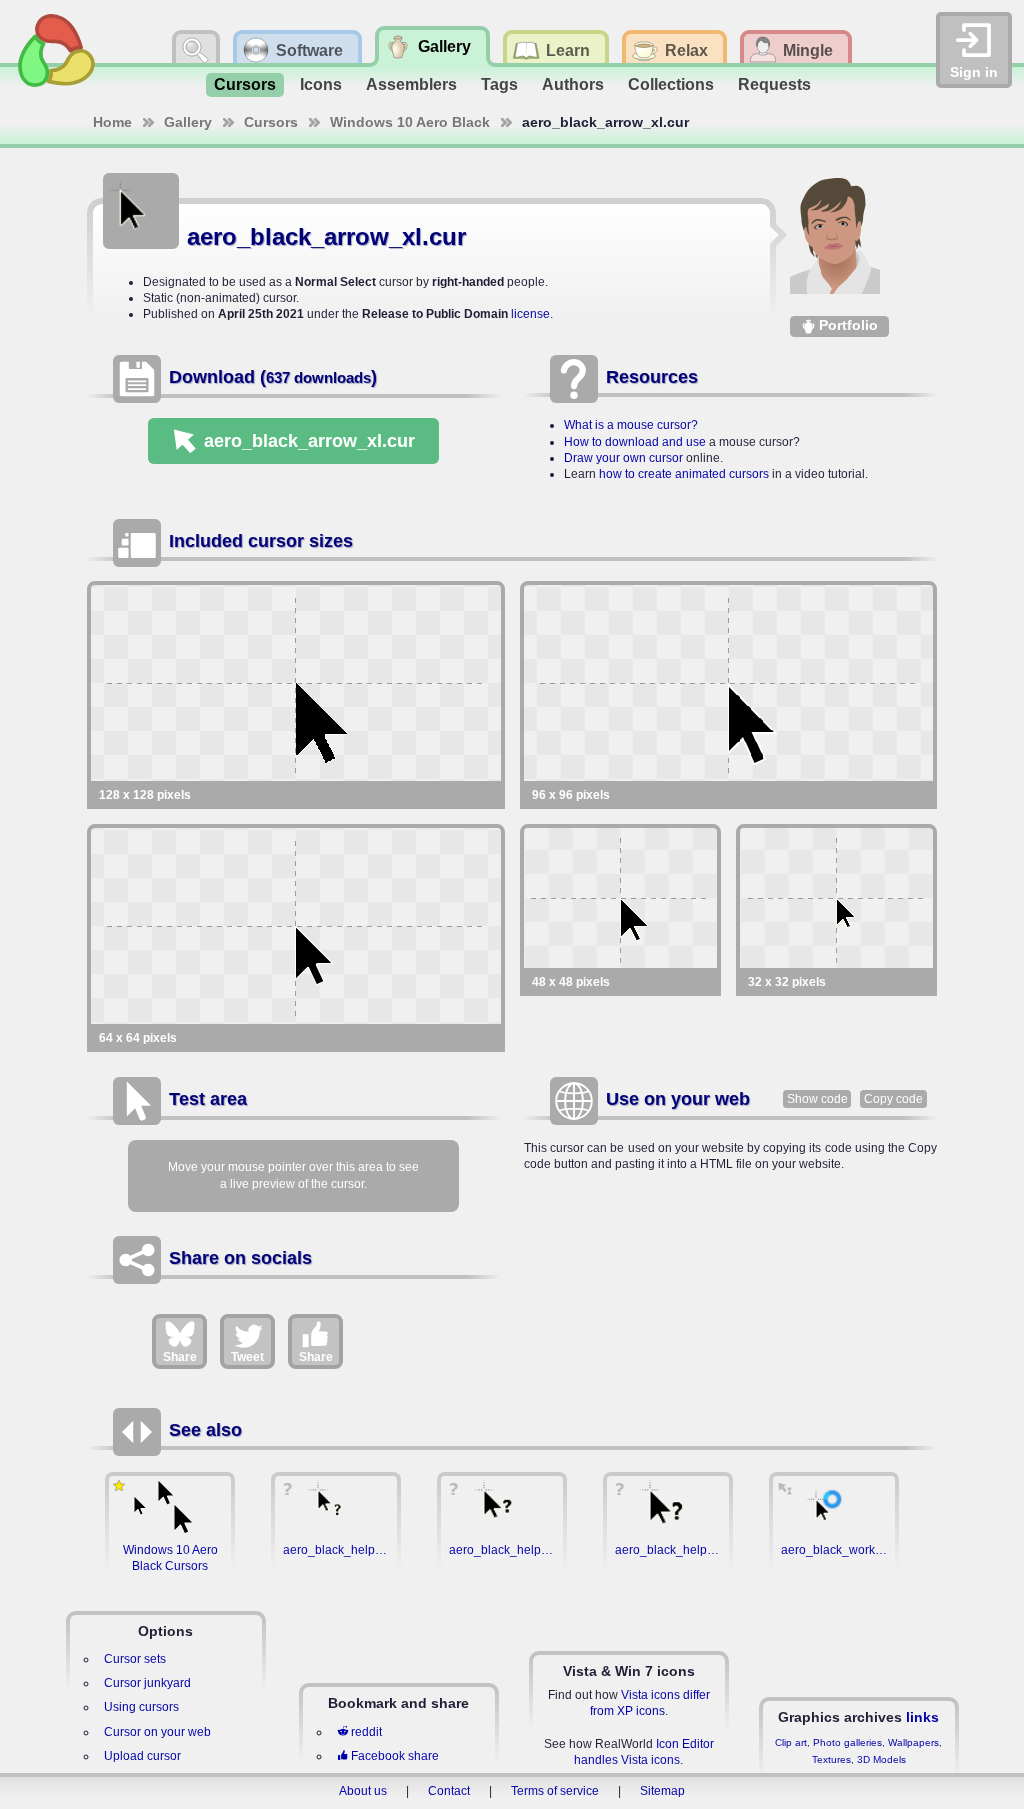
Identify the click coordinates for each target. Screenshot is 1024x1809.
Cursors (245, 84)
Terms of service (555, 1791)
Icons (321, 84)
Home (112, 122)
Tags (499, 84)
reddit (366, 1732)
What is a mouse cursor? (631, 425)
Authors (573, 84)
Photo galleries (847, 1742)
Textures (831, 1759)
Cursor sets (135, 1659)
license (530, 314)
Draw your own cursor (623, 458)
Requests (774, 84)
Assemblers (411, 84)
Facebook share (395, 1756)
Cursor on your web (157, 1732)
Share (180, 1357)
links (922, 1717)
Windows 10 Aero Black (410, 122)
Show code (817, 1099)
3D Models (881, 1759)
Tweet (247, 1357)
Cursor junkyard (147, 1683)
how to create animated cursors (684, 474)
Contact (449, 1791)
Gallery (188, 122)
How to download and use (635, 442)
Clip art (791, 1742)
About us (363, 1791)
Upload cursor (142, 1756)
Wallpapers (913, 1742)
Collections (671, 84)
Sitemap (662, 1791)
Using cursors (141, 1707)
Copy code (893, 1099)
